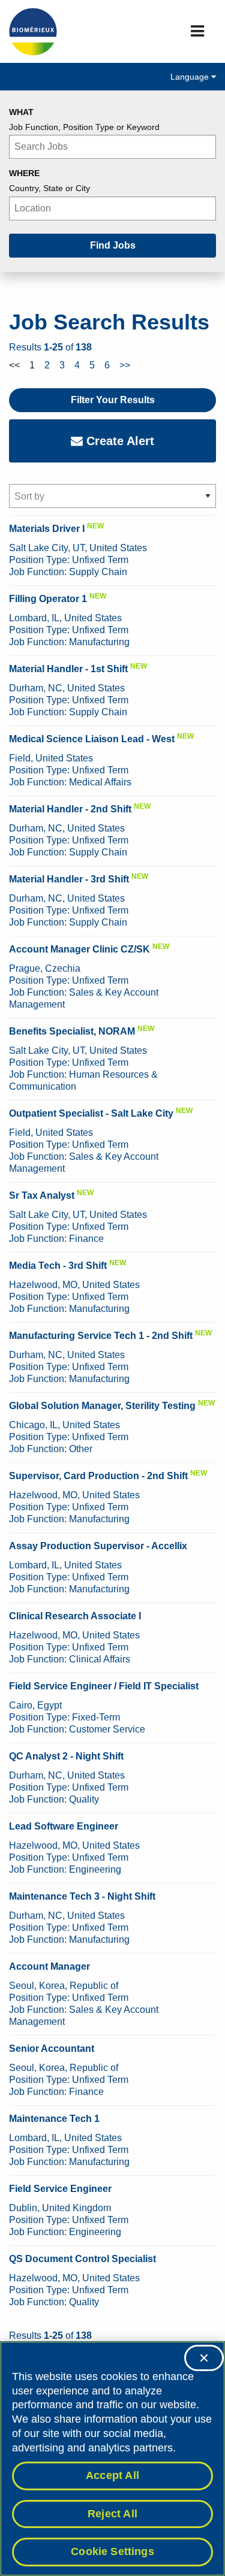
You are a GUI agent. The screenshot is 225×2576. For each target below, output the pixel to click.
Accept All (112, 2475)
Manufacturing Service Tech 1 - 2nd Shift (101, 1336)
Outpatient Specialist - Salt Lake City (91, 1113)
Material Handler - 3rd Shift (69, 879)
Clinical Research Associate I (75, 1616)
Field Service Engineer (60, 2189)
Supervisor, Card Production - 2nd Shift (98, 1476)
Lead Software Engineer (64, 1826)
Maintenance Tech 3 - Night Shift (82, 1896)
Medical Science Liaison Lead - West (92, 739)
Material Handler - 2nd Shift (70, 809)
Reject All (112, 2514)
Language (191, 77)
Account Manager (49, 1966)
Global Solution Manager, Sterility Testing (102, 1406)
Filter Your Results (113, 400)
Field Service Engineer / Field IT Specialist (104, 1686)
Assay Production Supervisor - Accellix (98, 1546)
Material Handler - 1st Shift (68, 669)
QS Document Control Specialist (82, 2259)
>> (125, 365)
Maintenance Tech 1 (54, 2119)
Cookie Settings (112, 2551)
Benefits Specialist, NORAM (72, 1031)
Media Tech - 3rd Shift (58, 1266)
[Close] (204, 2358)
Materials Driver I (47, 529)
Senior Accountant (52, 2049)
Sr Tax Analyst (42, 1195)
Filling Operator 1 (48, 599)
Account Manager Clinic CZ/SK (79, 949)
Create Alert (118, 441)
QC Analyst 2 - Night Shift (66, 1756)
